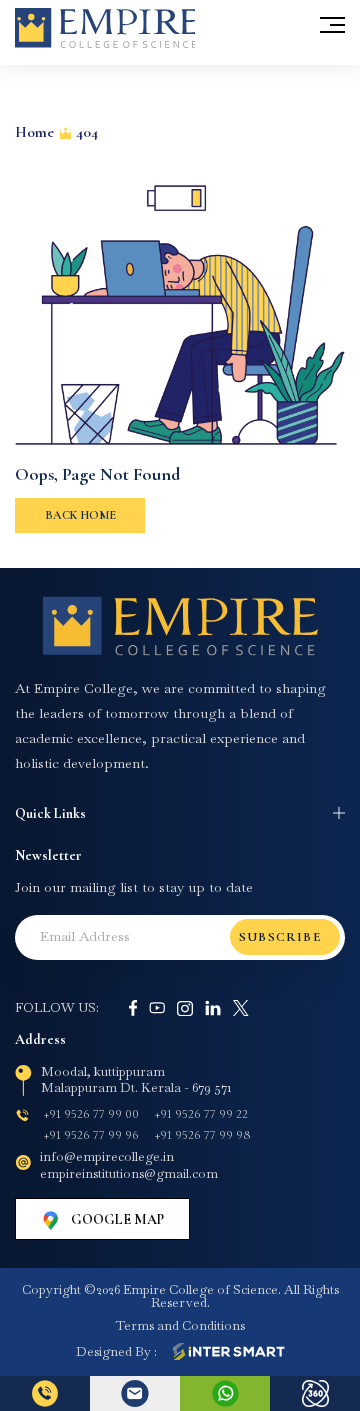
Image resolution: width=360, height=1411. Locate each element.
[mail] (135, 1393)
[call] (45, 1393)
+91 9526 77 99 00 (91, 1114)
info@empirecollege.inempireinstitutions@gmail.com (129, 1165)
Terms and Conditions (180, 1325)
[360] (315, 1393)
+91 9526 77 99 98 (202, 1135)
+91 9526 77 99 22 (201, 1114)
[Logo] (180, 626)
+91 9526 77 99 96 (91, 1135)
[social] (133, 1008)
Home (34, 132)
